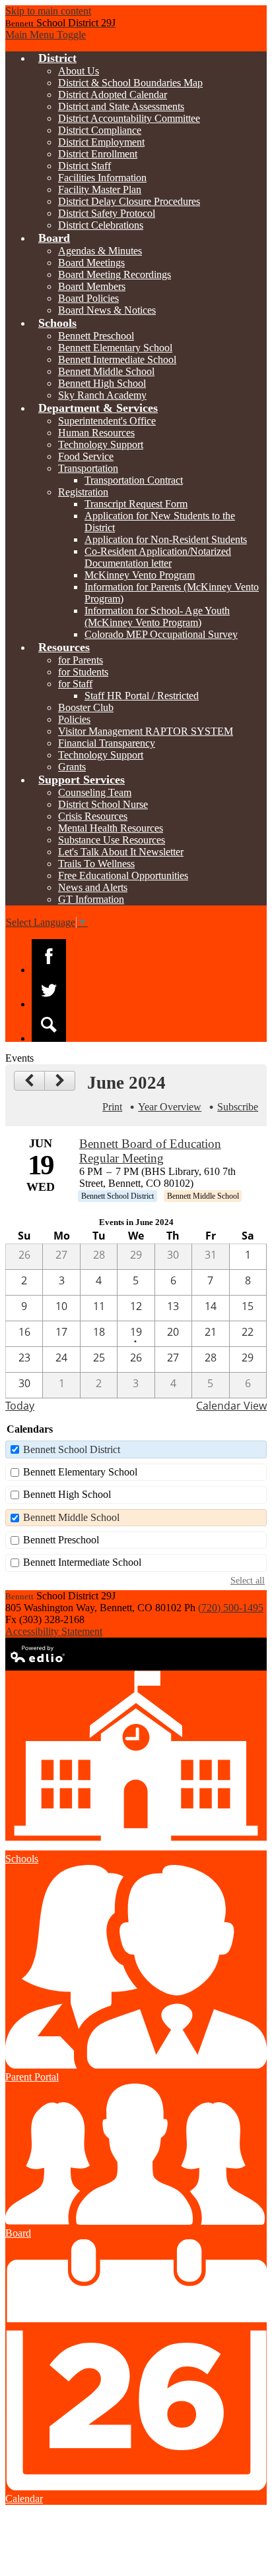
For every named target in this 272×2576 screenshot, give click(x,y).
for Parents (81, 660)
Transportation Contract (134, 480)
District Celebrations (101, 225)
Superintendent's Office (107, 421)
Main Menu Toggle (46, 35)
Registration (83, 492)
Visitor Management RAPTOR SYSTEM (146, 731)
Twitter (49, 990)
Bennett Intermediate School (117, 359)
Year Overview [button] (170, 1107)
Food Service (86, 456)
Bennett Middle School (106, 371)
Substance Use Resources (112, 840)
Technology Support (101, 444)
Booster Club (86, 707)
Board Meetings (91, 263)
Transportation (88, 468)
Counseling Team (95, 792)
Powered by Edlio (38, 1654)
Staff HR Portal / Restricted (142, 696)
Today (20, 1406)
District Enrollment (98, 154)
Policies (74, 719)
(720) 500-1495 (231, 1608)
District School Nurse (103, 804)
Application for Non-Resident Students (166, 539)
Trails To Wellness (96, 864)
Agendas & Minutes (100, 251)
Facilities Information (102, 178)
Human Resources (96, 433)
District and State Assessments (121, 106)
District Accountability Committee (129, 118)
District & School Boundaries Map (130, 83)
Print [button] (112, 1107)
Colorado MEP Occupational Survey (161, 634)
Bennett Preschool (96, 336)
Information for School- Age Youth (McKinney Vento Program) (157, 616)
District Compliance (100, 130)
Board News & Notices (107, 310)
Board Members (92, 286)
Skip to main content (48, 11)
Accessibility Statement (54, 1631)
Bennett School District (72, 1449)
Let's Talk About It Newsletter (121, 852)
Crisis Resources (93, 816)
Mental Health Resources (111, 828)
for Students (83, 672)
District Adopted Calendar (113, 95)
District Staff (85, 166)
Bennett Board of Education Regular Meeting (150, 1151)
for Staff (75, 684)
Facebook (49, 956)
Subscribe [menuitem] (238, 1107)
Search (49, 1025)
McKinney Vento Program (140, 575)
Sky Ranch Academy (102, 395)
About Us (79, 71)
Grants (72, 767)
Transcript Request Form (136, 504)
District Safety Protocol (107, 213)
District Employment (101, 142)
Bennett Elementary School (115, 348)
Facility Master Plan (100, 189)
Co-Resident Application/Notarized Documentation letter (158, 557)
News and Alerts (93, 887)
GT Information (91, 899)
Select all (248, 1580)
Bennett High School (102, 383)
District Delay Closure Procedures (129, 201)
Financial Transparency (107, 743)
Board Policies (88, 298)
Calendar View (231, 1406)
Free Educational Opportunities (123, 875)
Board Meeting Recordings (115, 274)
